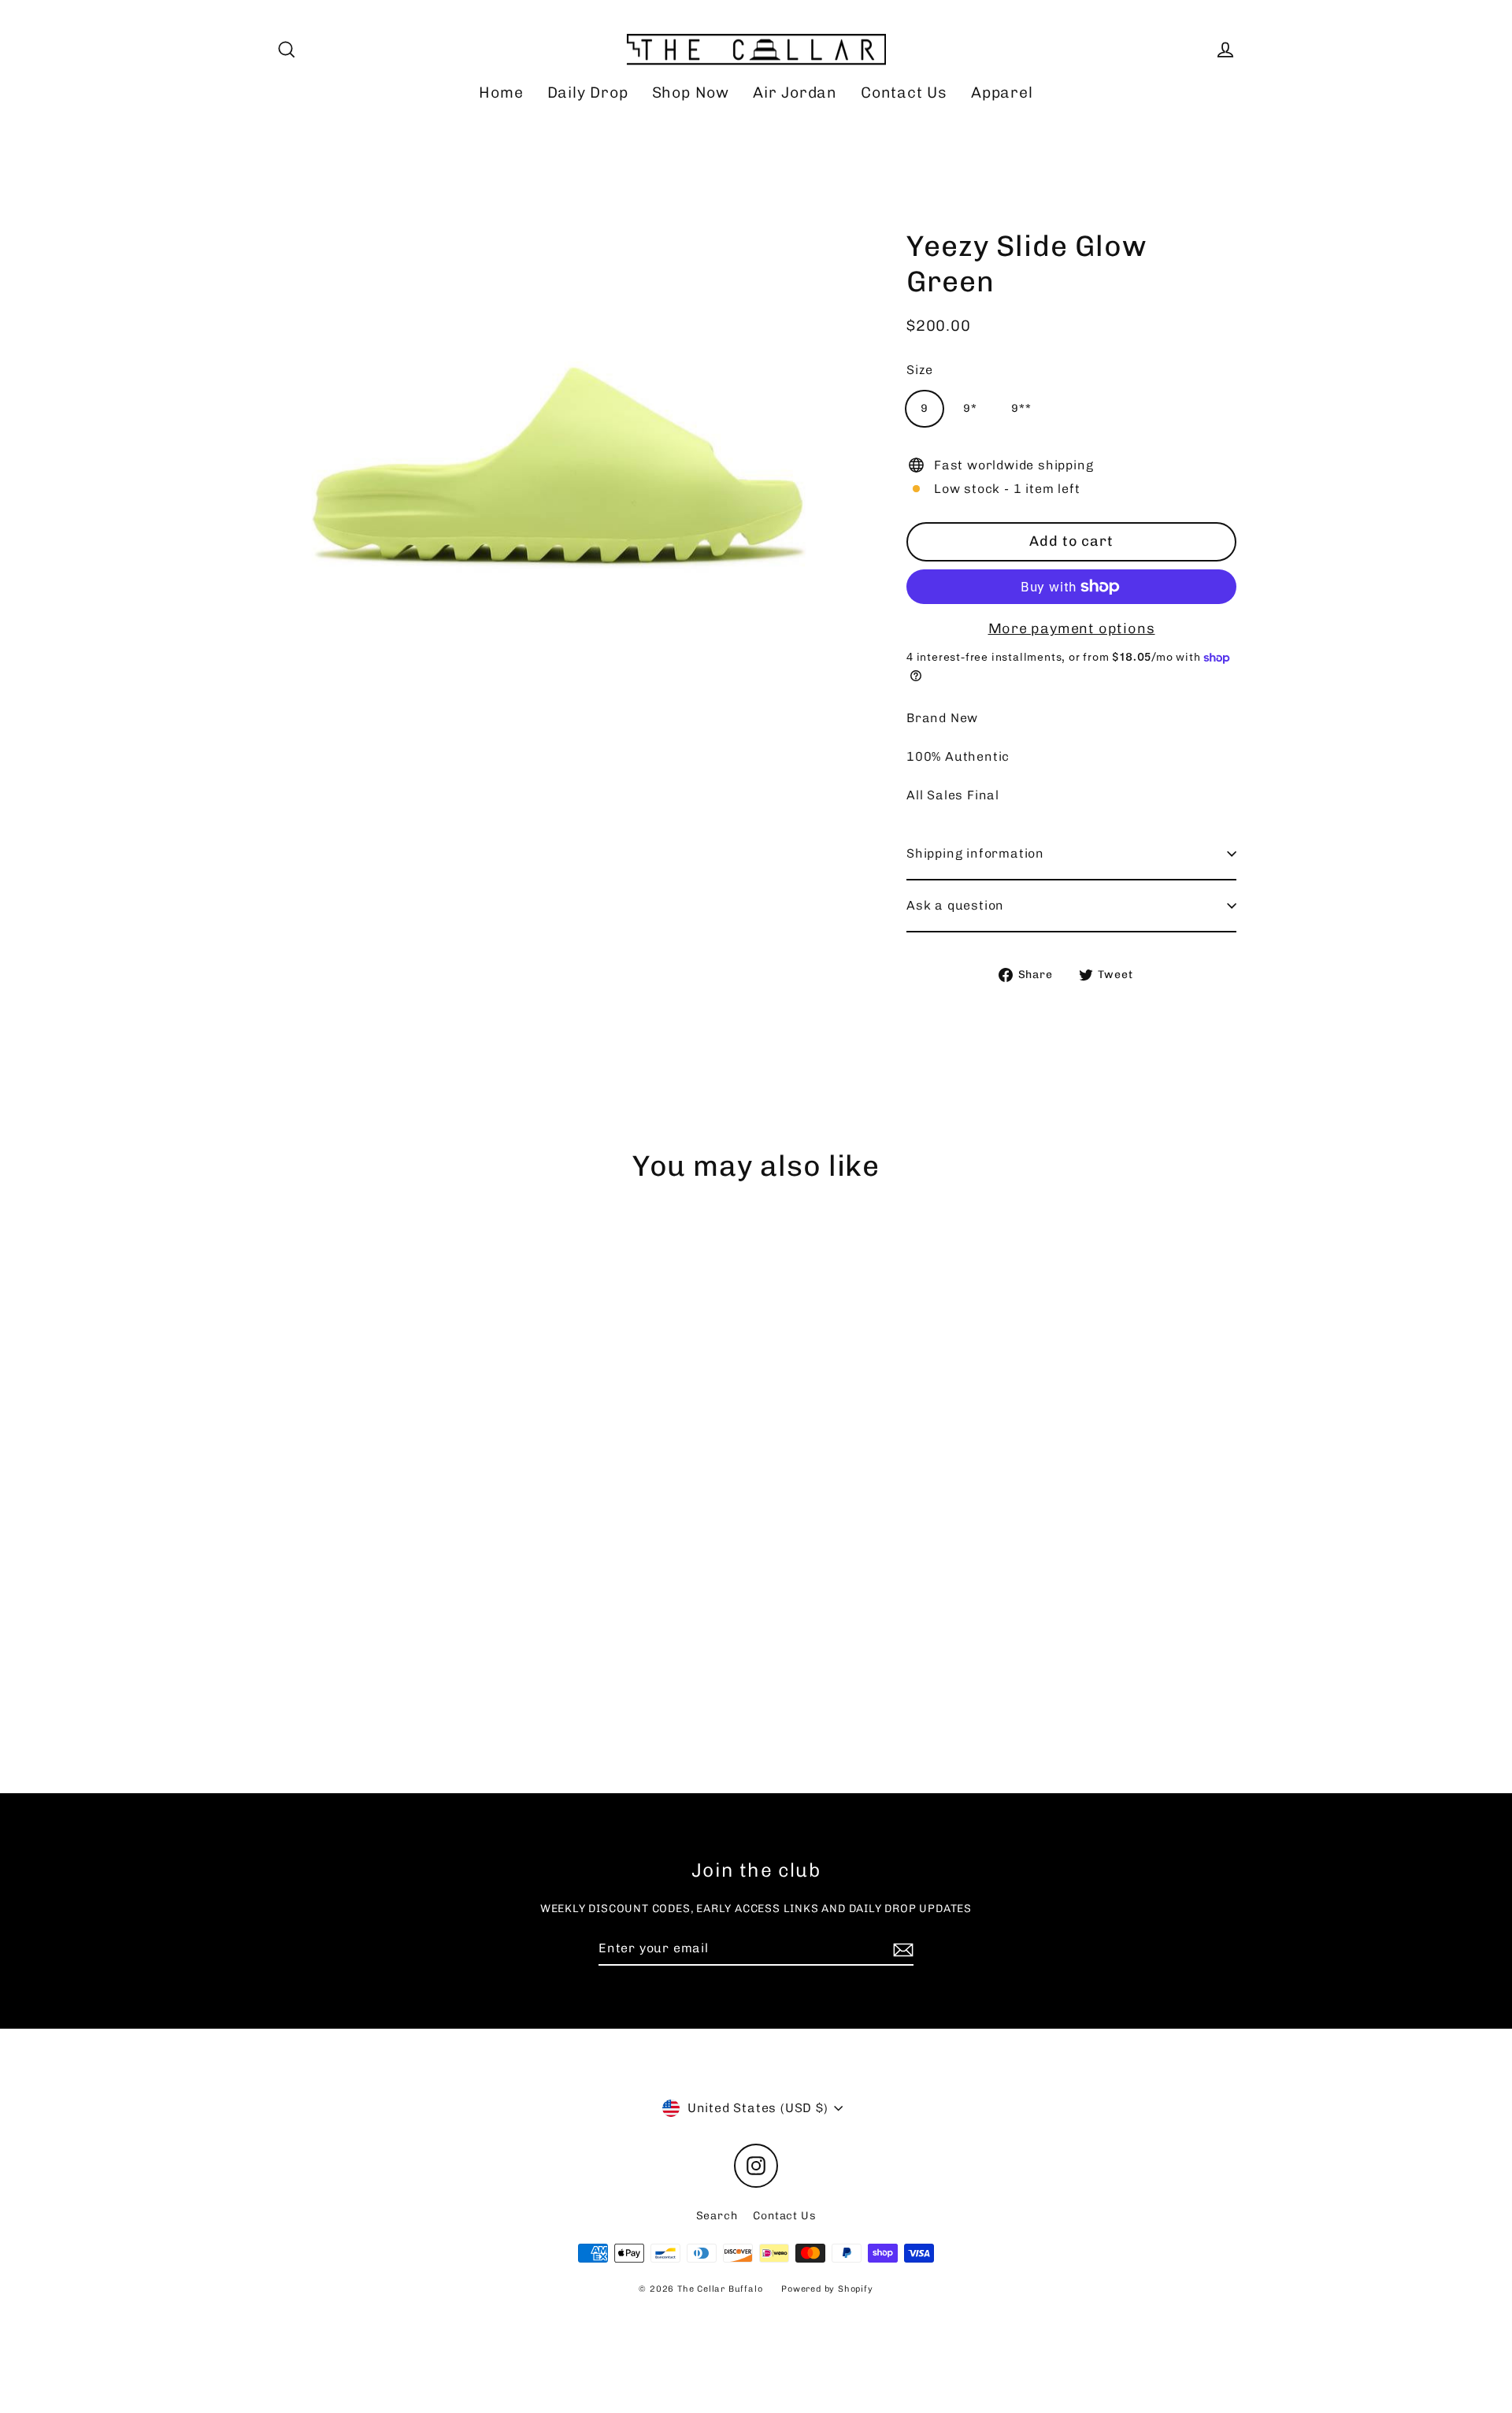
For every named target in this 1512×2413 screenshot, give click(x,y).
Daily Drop (588, 93)
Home (501, 93)
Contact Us (904, 93)
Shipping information (975, 853)
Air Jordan (795, 93)
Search (717, 2216)
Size (920, 370)
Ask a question (955, 905)
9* (970, 408)
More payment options (1072, 628)
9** (1021, 408)
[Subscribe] (901, 1949)
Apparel (1002, 93)
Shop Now (691, 93)
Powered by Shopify (827, 2289)
